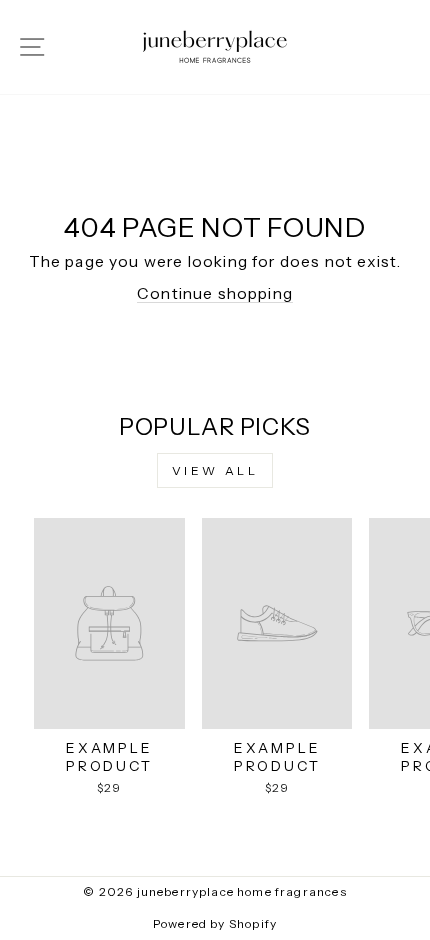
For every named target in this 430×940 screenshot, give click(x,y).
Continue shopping (215, 293)
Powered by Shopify (215, 923)
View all (215, 470)
